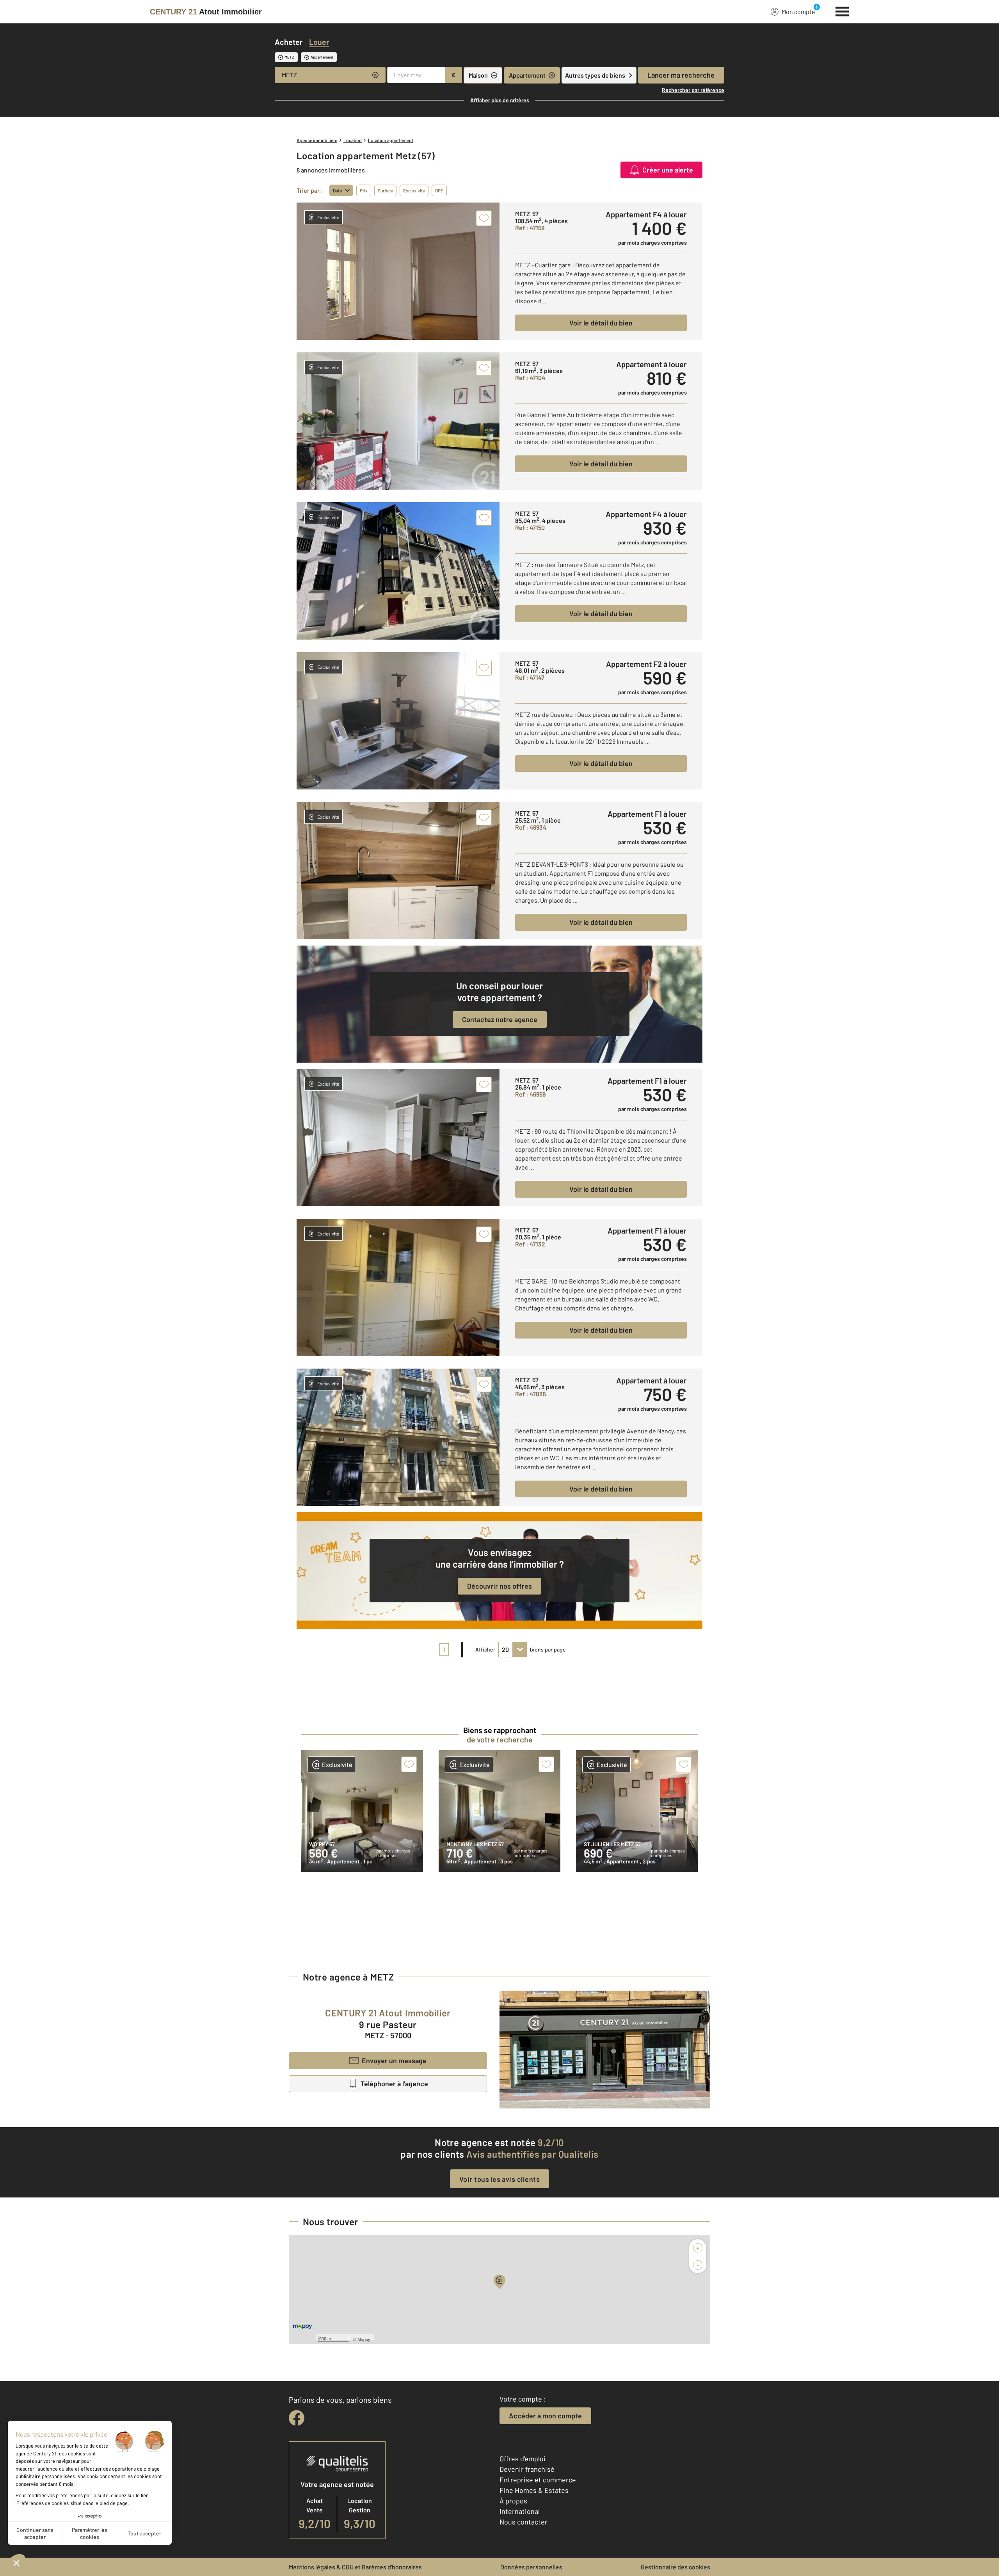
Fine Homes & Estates (534, 2490)
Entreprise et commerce (538, 2480)
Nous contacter (523, 2522)
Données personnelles (531, 2567)
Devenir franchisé (527, 2469)
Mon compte (798, 12)
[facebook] (297, 2418)
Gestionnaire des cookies (675, 2567)
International (520, 2511)
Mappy (364, 2339)
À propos (513, 2501)
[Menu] (842, 11)
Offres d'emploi (523, 2459)
